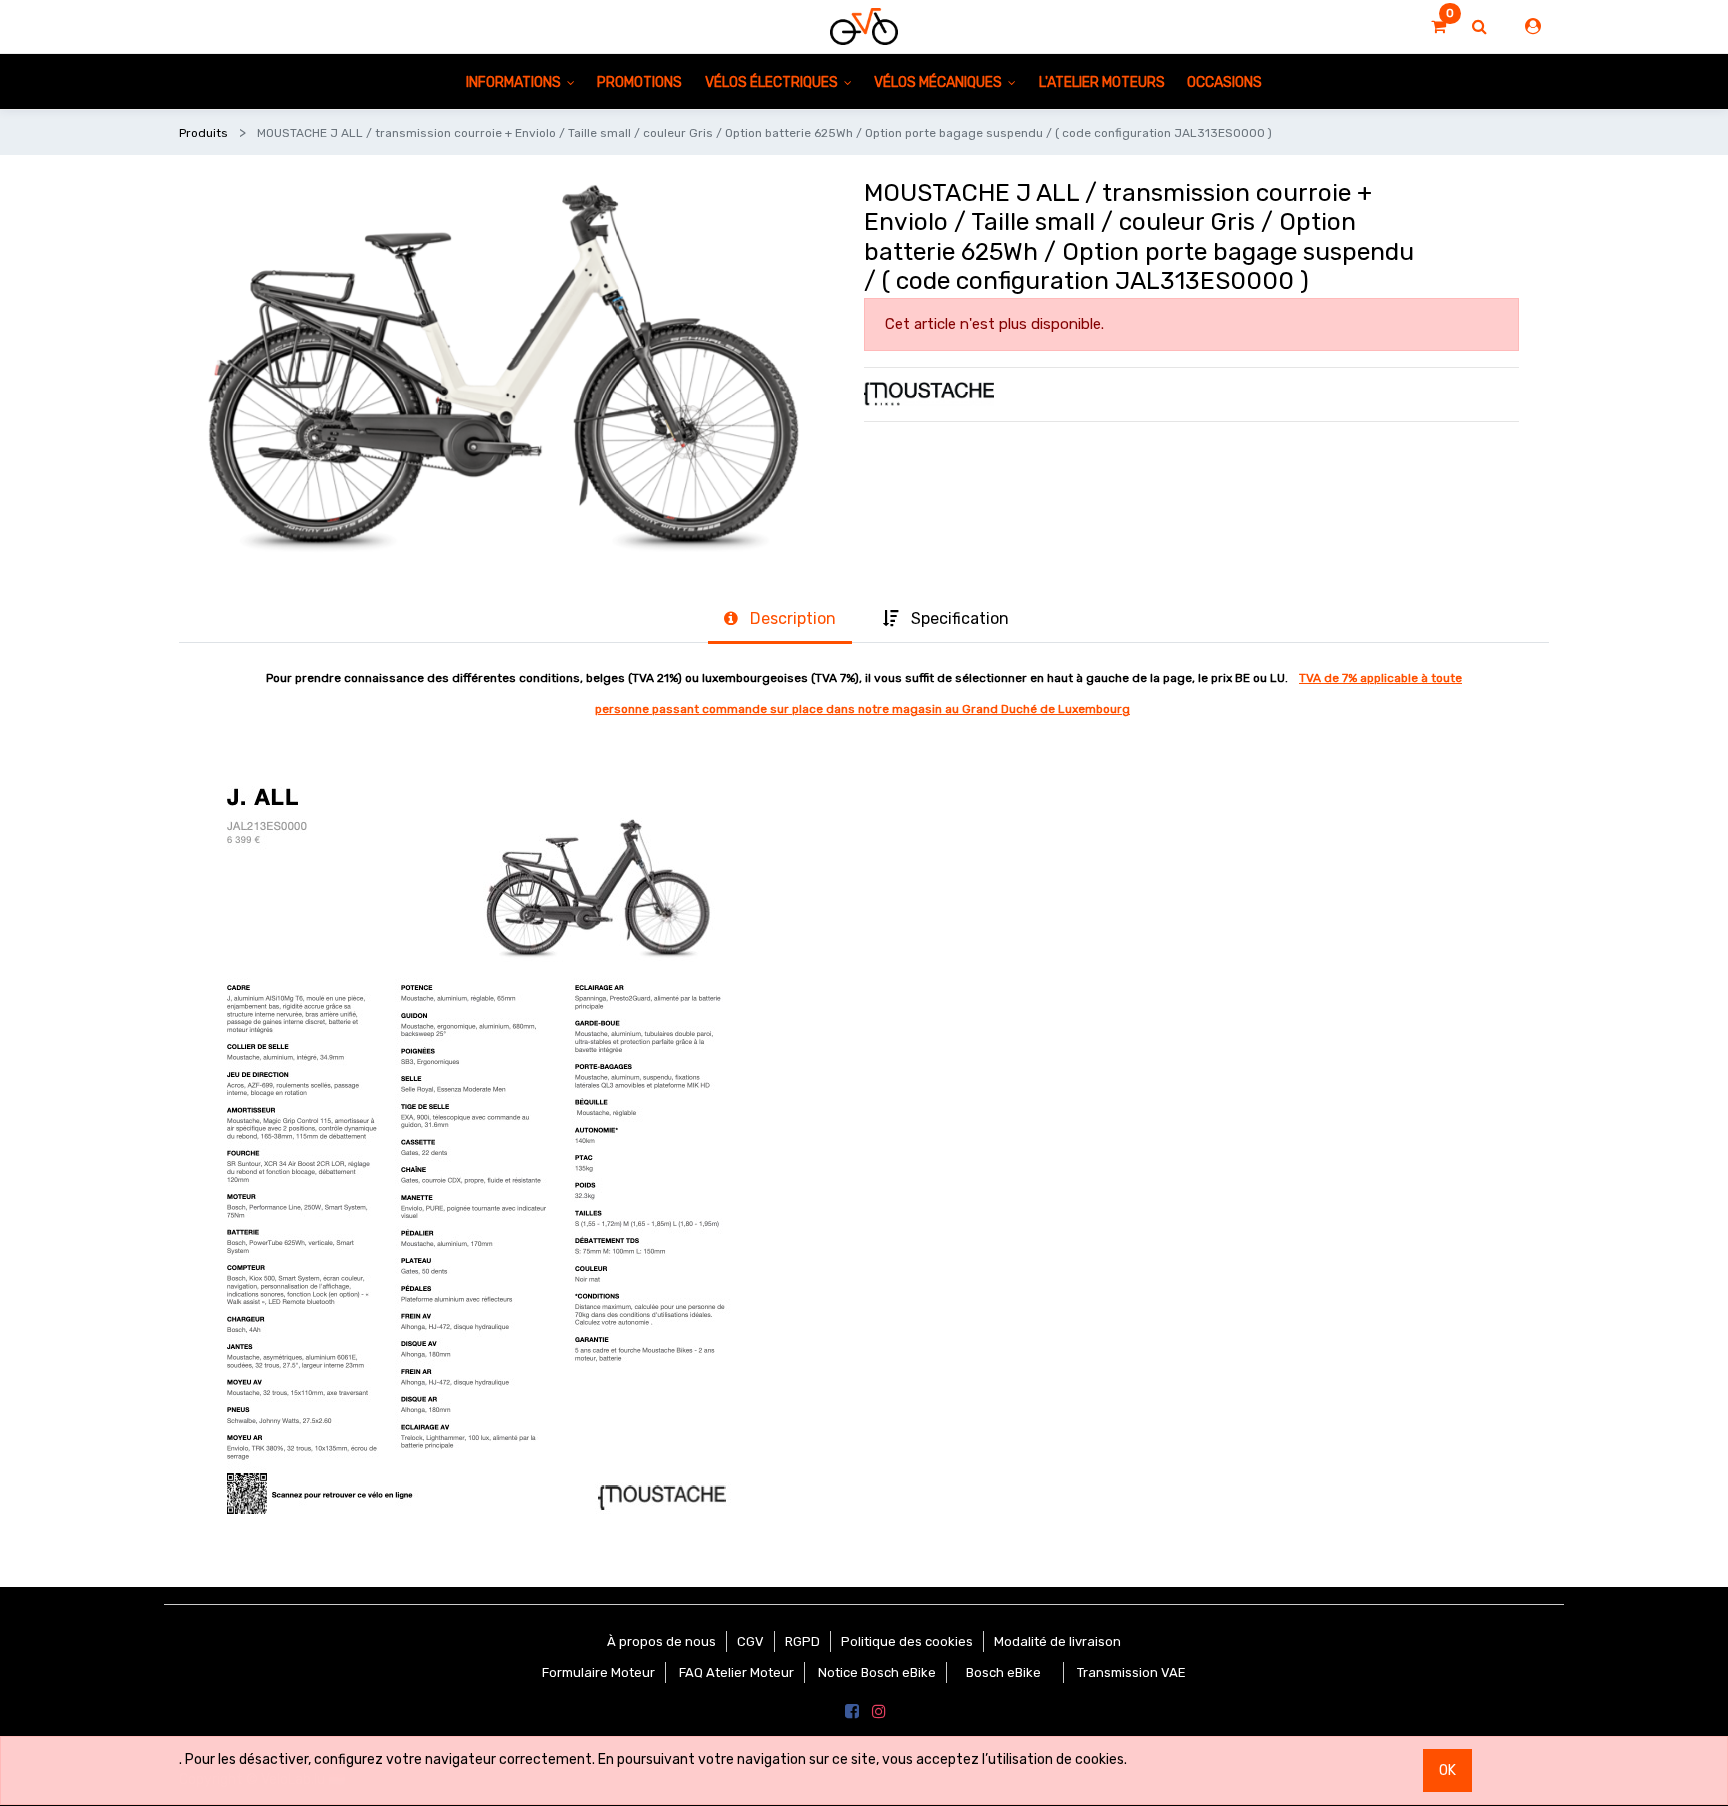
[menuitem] (639, 81)
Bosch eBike (1002, 1672)
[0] (1438, 27)
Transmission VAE (1131, 1672)
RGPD (802, 1641)
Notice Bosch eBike (877, 1672)
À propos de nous (661, 1641)
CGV (750, 1641)
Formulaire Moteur (598, 1672)
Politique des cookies (907, 1641)
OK (1447, 1770)
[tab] (780, 620)
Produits (203, 133)
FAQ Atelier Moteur (736, 1672)
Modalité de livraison (1057, 1641)
